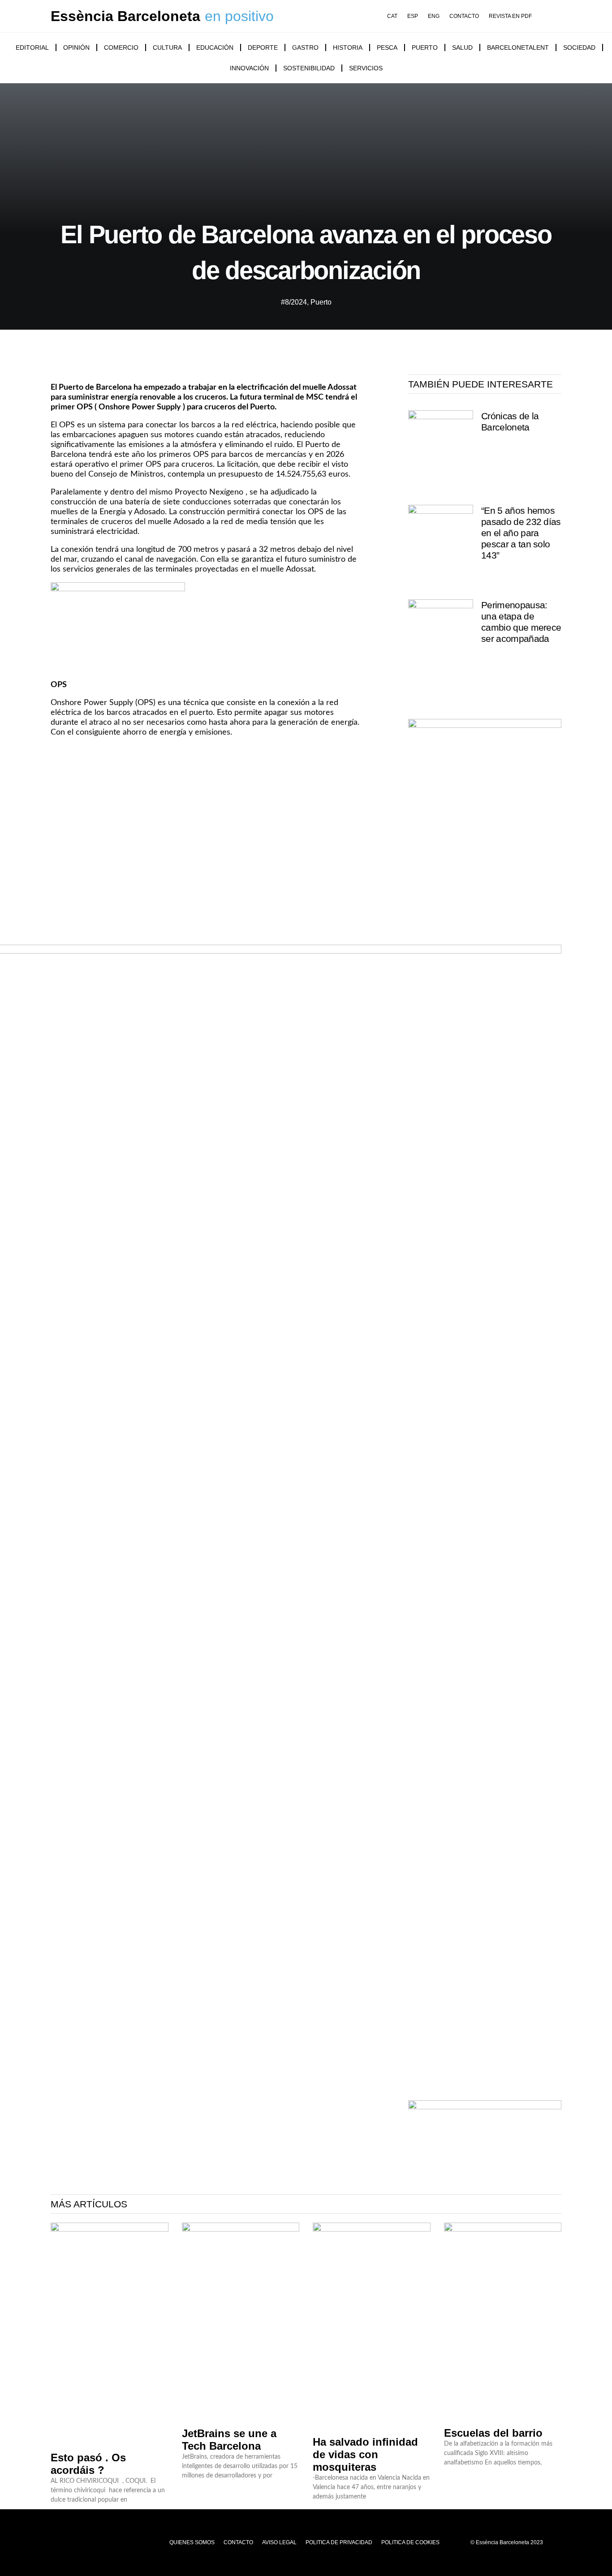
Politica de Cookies (410, 2542)
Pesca (387, 47)
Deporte (263, 47)
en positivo (239, 16)
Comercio (121, 47)
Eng (434, 16)
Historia (348, 47)
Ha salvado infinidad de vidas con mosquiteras (365, 2454)
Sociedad (579, 47)
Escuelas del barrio (493, 2433)
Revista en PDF (510, 16)
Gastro (305, 47)
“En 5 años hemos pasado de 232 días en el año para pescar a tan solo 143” (521, 533)
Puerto (425, 47)
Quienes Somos (192, 2542)
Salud (462, 47)
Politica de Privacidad (339, 2542)
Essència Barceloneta (125, 16)
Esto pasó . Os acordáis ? (88, 2464)
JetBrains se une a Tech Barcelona (229, 2440)
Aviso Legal (279, 2542)
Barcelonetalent (518, 47)
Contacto (464, 16)
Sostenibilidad (309, 68)
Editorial (32, 47)
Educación (215, 47)
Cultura (167, 47)
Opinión (76, 47)
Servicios (366, 68)
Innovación (249, 68)
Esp (413, 16)
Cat (392, 16)
